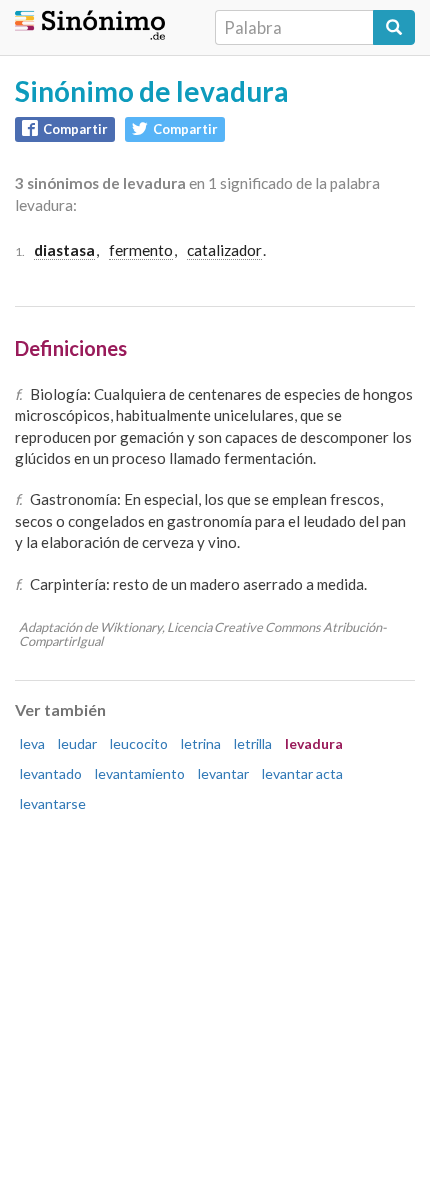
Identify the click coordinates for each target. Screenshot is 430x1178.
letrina (201, 743)
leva (32, 743)
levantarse (53, 803)
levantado (51, 773)
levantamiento (140, 773)
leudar (77, 743)
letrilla (253, 743)
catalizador (224, 250)
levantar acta (302, 773)
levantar (223, 773)
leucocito (139, 743)
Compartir (75, 129)
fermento (141, 250)
